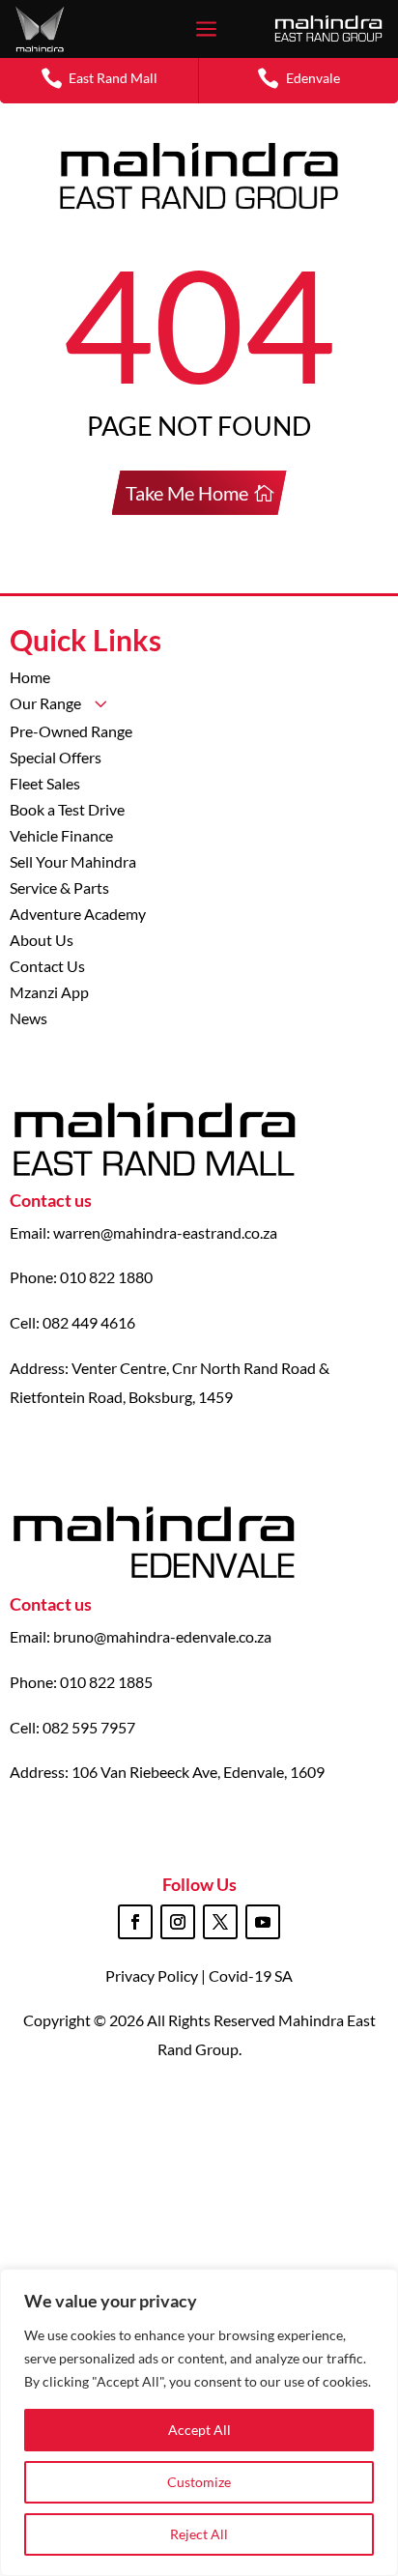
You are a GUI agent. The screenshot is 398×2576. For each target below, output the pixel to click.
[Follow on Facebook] (135, 1922)
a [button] (206, 30)
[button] (99, 78)
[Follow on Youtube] (263, 1922)
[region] (199, 2422)
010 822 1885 (106, 1682)
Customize (199, 2482)
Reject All (199, 2534)
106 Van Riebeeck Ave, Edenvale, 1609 (198, 1772)
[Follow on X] (220, 1922)
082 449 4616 (89, 1322)
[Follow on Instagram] (178, 1922)
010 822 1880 (106, 1277)
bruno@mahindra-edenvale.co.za (162, 1636)
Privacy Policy (153, 1975)
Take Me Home (187, 493)
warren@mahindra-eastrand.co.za (165, 1232)
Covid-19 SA (251, 1975)
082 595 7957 (89, 1727)
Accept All (199, 2430)
